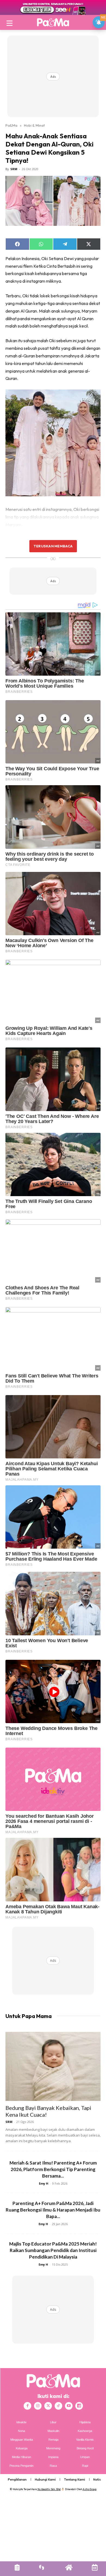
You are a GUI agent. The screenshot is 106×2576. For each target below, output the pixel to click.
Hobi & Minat (34, 125)
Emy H (44, 2183)
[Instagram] (38, 2406)
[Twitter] (48, 2406)
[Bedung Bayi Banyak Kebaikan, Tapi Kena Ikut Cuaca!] (53, 2066)
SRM (14, 169)
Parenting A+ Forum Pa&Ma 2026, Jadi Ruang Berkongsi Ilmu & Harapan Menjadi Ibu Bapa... (53, 2210)
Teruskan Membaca (53, 546)
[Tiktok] (58, 2406)
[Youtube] (69, 2406)
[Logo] (53, 22)
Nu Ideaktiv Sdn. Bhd (49, 2489)
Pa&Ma (11, 125)
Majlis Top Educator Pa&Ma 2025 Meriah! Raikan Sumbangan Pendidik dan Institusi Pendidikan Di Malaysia (53, 2250)
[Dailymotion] (79, 2406)
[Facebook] (27, 2406)
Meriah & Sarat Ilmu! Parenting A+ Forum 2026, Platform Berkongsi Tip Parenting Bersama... (53, 2169)
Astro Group (90, 2489)
